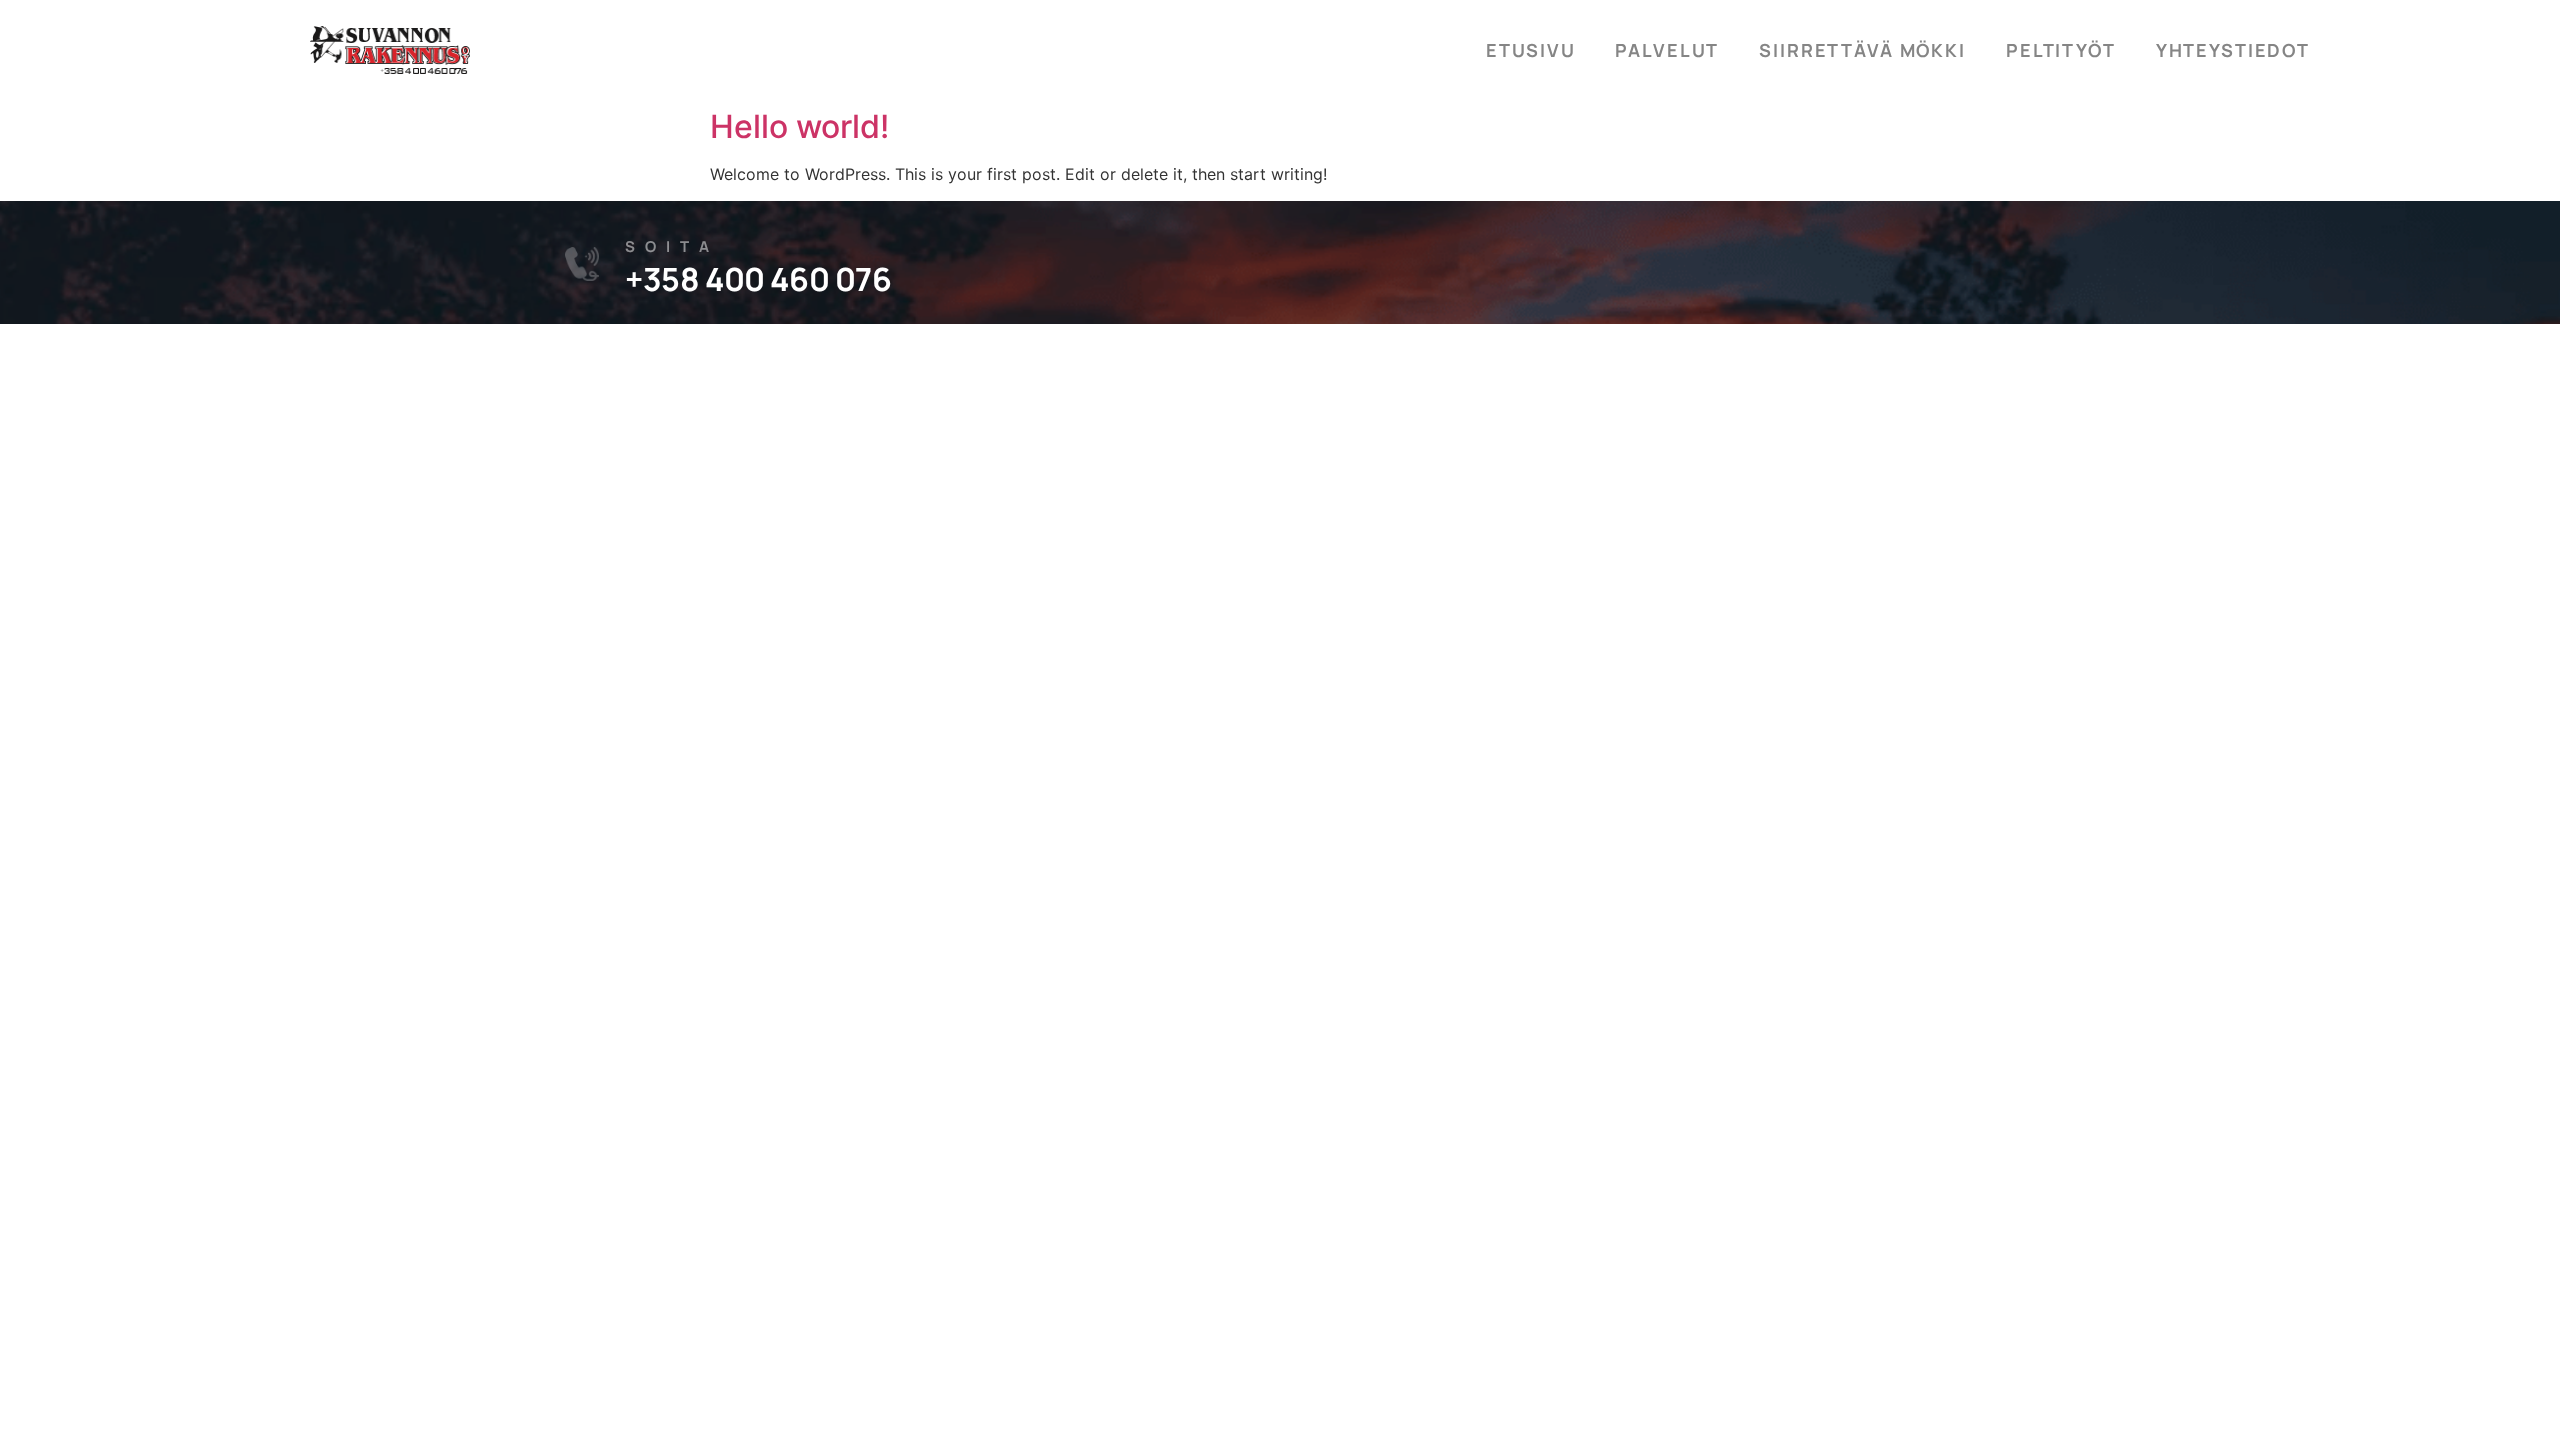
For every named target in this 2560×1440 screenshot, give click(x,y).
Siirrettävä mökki (1862, 50)
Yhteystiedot (2233, 50)
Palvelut (1667, 50)
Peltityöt (2061, 50)
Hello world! (799, 126)
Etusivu (1530, 50)
